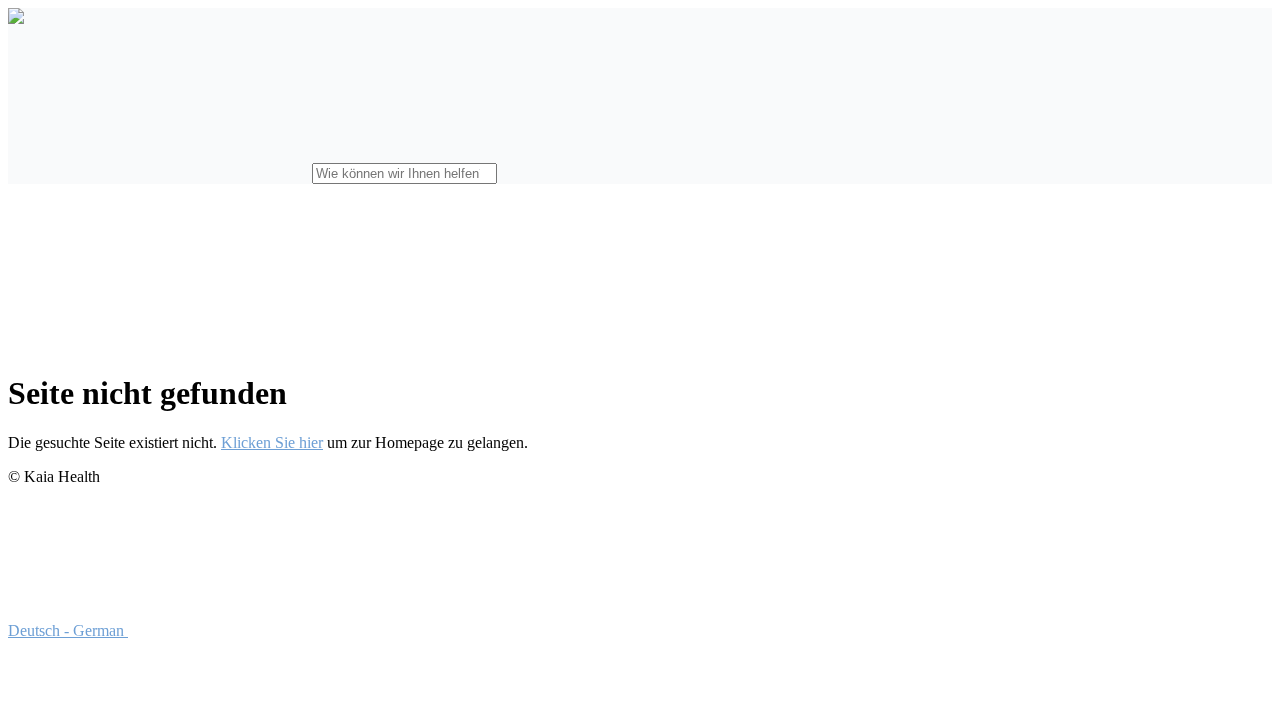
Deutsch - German (68, 630)
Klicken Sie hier (272, 442)
